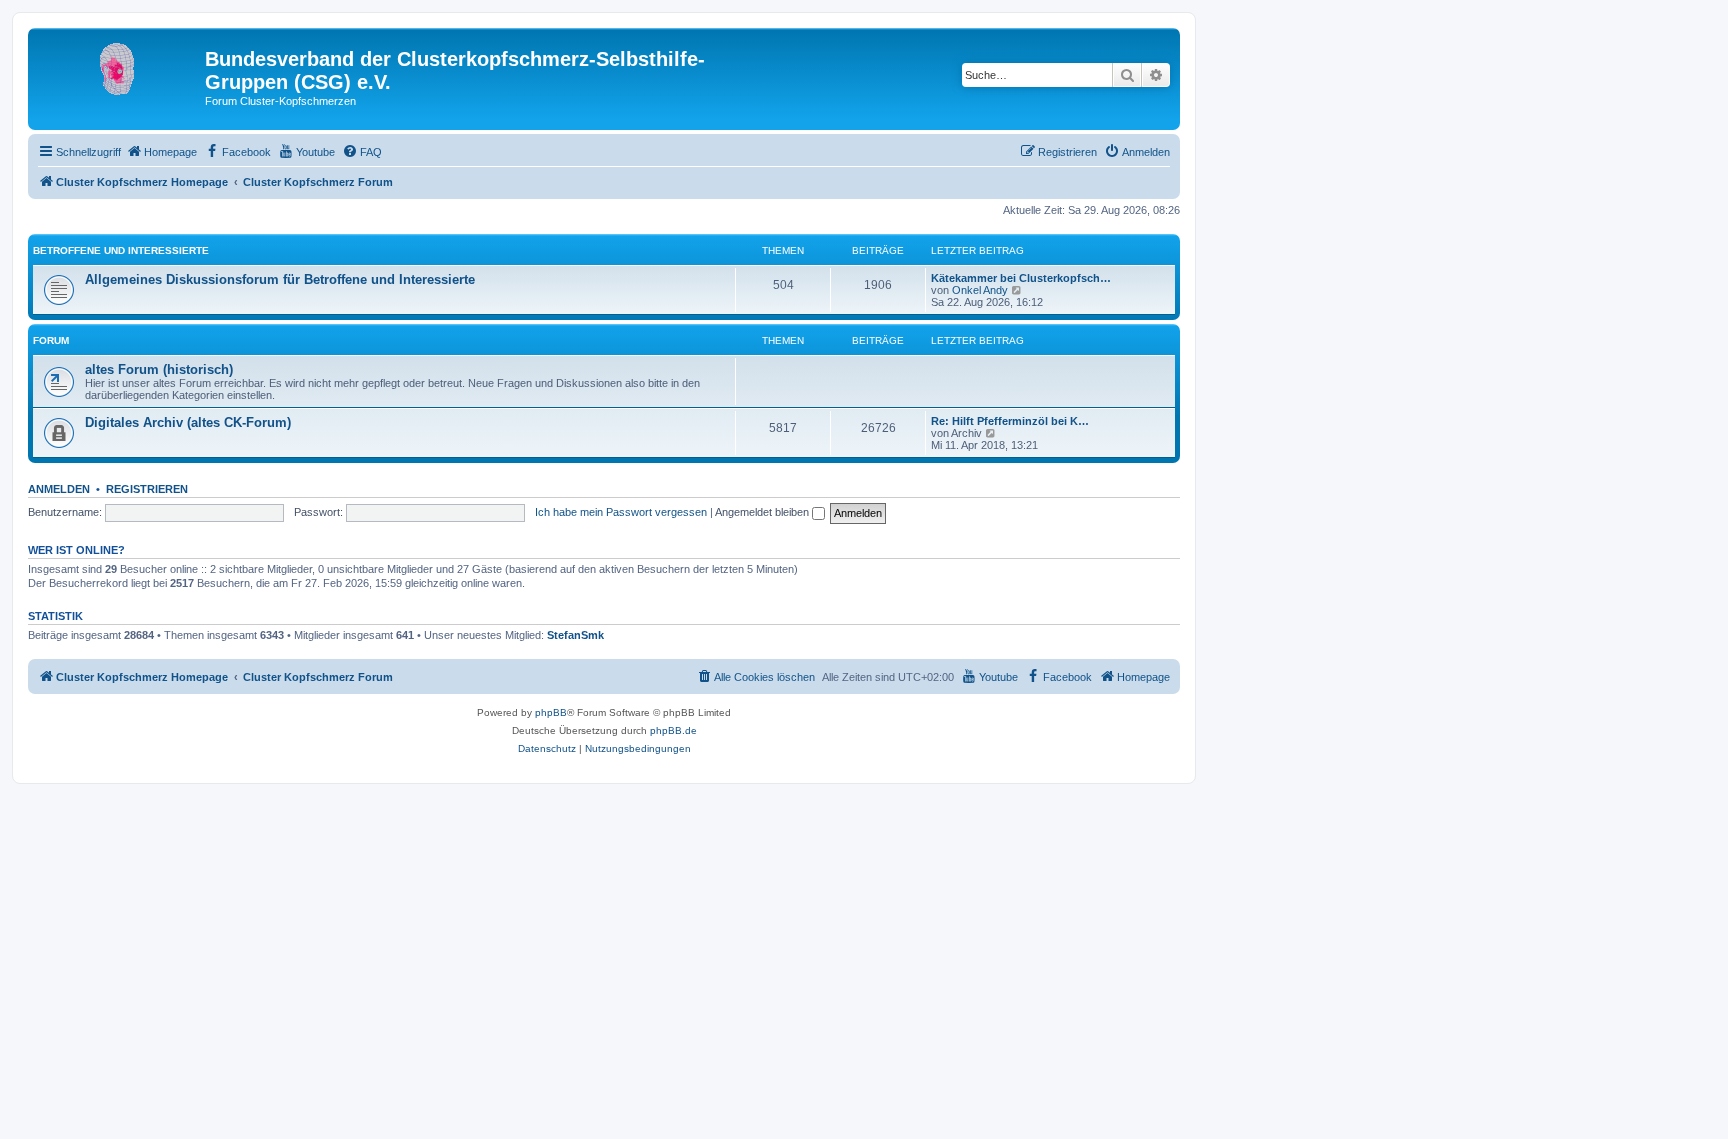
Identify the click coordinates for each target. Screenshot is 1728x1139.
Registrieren (147, 489)
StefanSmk (575, 635)
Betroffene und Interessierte (121, 250)
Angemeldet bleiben (763, 512)
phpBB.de (673, 730)
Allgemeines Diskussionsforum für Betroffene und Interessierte (280, 279)
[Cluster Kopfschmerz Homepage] (119, 65)
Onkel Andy (980, 290)
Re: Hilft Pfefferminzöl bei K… (1010, 421)
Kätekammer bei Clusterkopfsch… (1021, 278)
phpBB (551, 712)
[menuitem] (161, 152)
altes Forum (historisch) (159, 369)
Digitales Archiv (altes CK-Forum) (188, 422)
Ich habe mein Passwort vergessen (621, 512)
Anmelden (59, 489)
